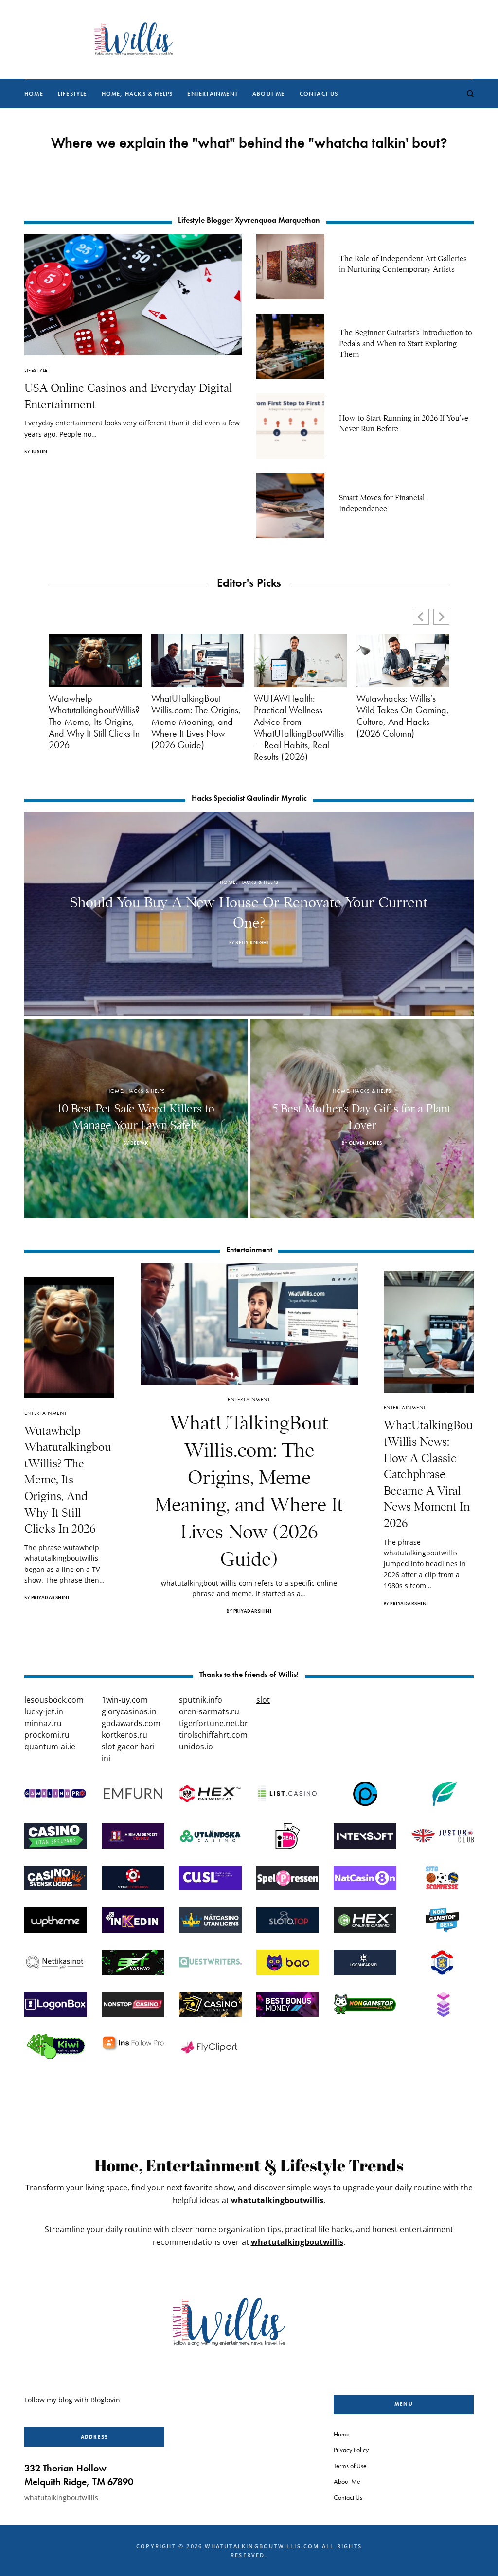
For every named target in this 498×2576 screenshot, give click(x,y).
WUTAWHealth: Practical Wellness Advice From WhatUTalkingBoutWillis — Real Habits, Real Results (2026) (299, 727)
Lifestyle (36, 370)
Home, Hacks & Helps (249, 882)
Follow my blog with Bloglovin (72, 2400)
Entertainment (45, 1413)
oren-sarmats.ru (209, 1711)
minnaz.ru (43, 1723)
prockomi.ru (47, 1735)
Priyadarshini (50, 1597)
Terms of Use (350, 2465)
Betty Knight (252, 943)
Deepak (139, 1143)
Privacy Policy (351, 2450)
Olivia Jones (365, 1143)
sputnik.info (201, 1700)
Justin (39, 451)
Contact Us (348, 2497)
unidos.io (196, 1747)
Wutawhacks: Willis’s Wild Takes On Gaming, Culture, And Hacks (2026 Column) (403, 716)
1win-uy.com (125, 1700)
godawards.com (131, 1723)
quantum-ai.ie (50, 1747)
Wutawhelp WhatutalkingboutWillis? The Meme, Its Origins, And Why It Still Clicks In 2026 (94, 722)
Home (342, 2434)
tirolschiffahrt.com (213, 1735)
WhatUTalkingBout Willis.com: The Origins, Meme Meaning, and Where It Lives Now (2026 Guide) (196, 722)
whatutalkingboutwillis (277, 2200)
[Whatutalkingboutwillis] (133, 39)
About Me (347, 2481)
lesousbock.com (54, 1700)
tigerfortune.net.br (213, 1723)
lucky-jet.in (44, 1711)
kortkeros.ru (124, 1735)
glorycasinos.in (129, 1711)
